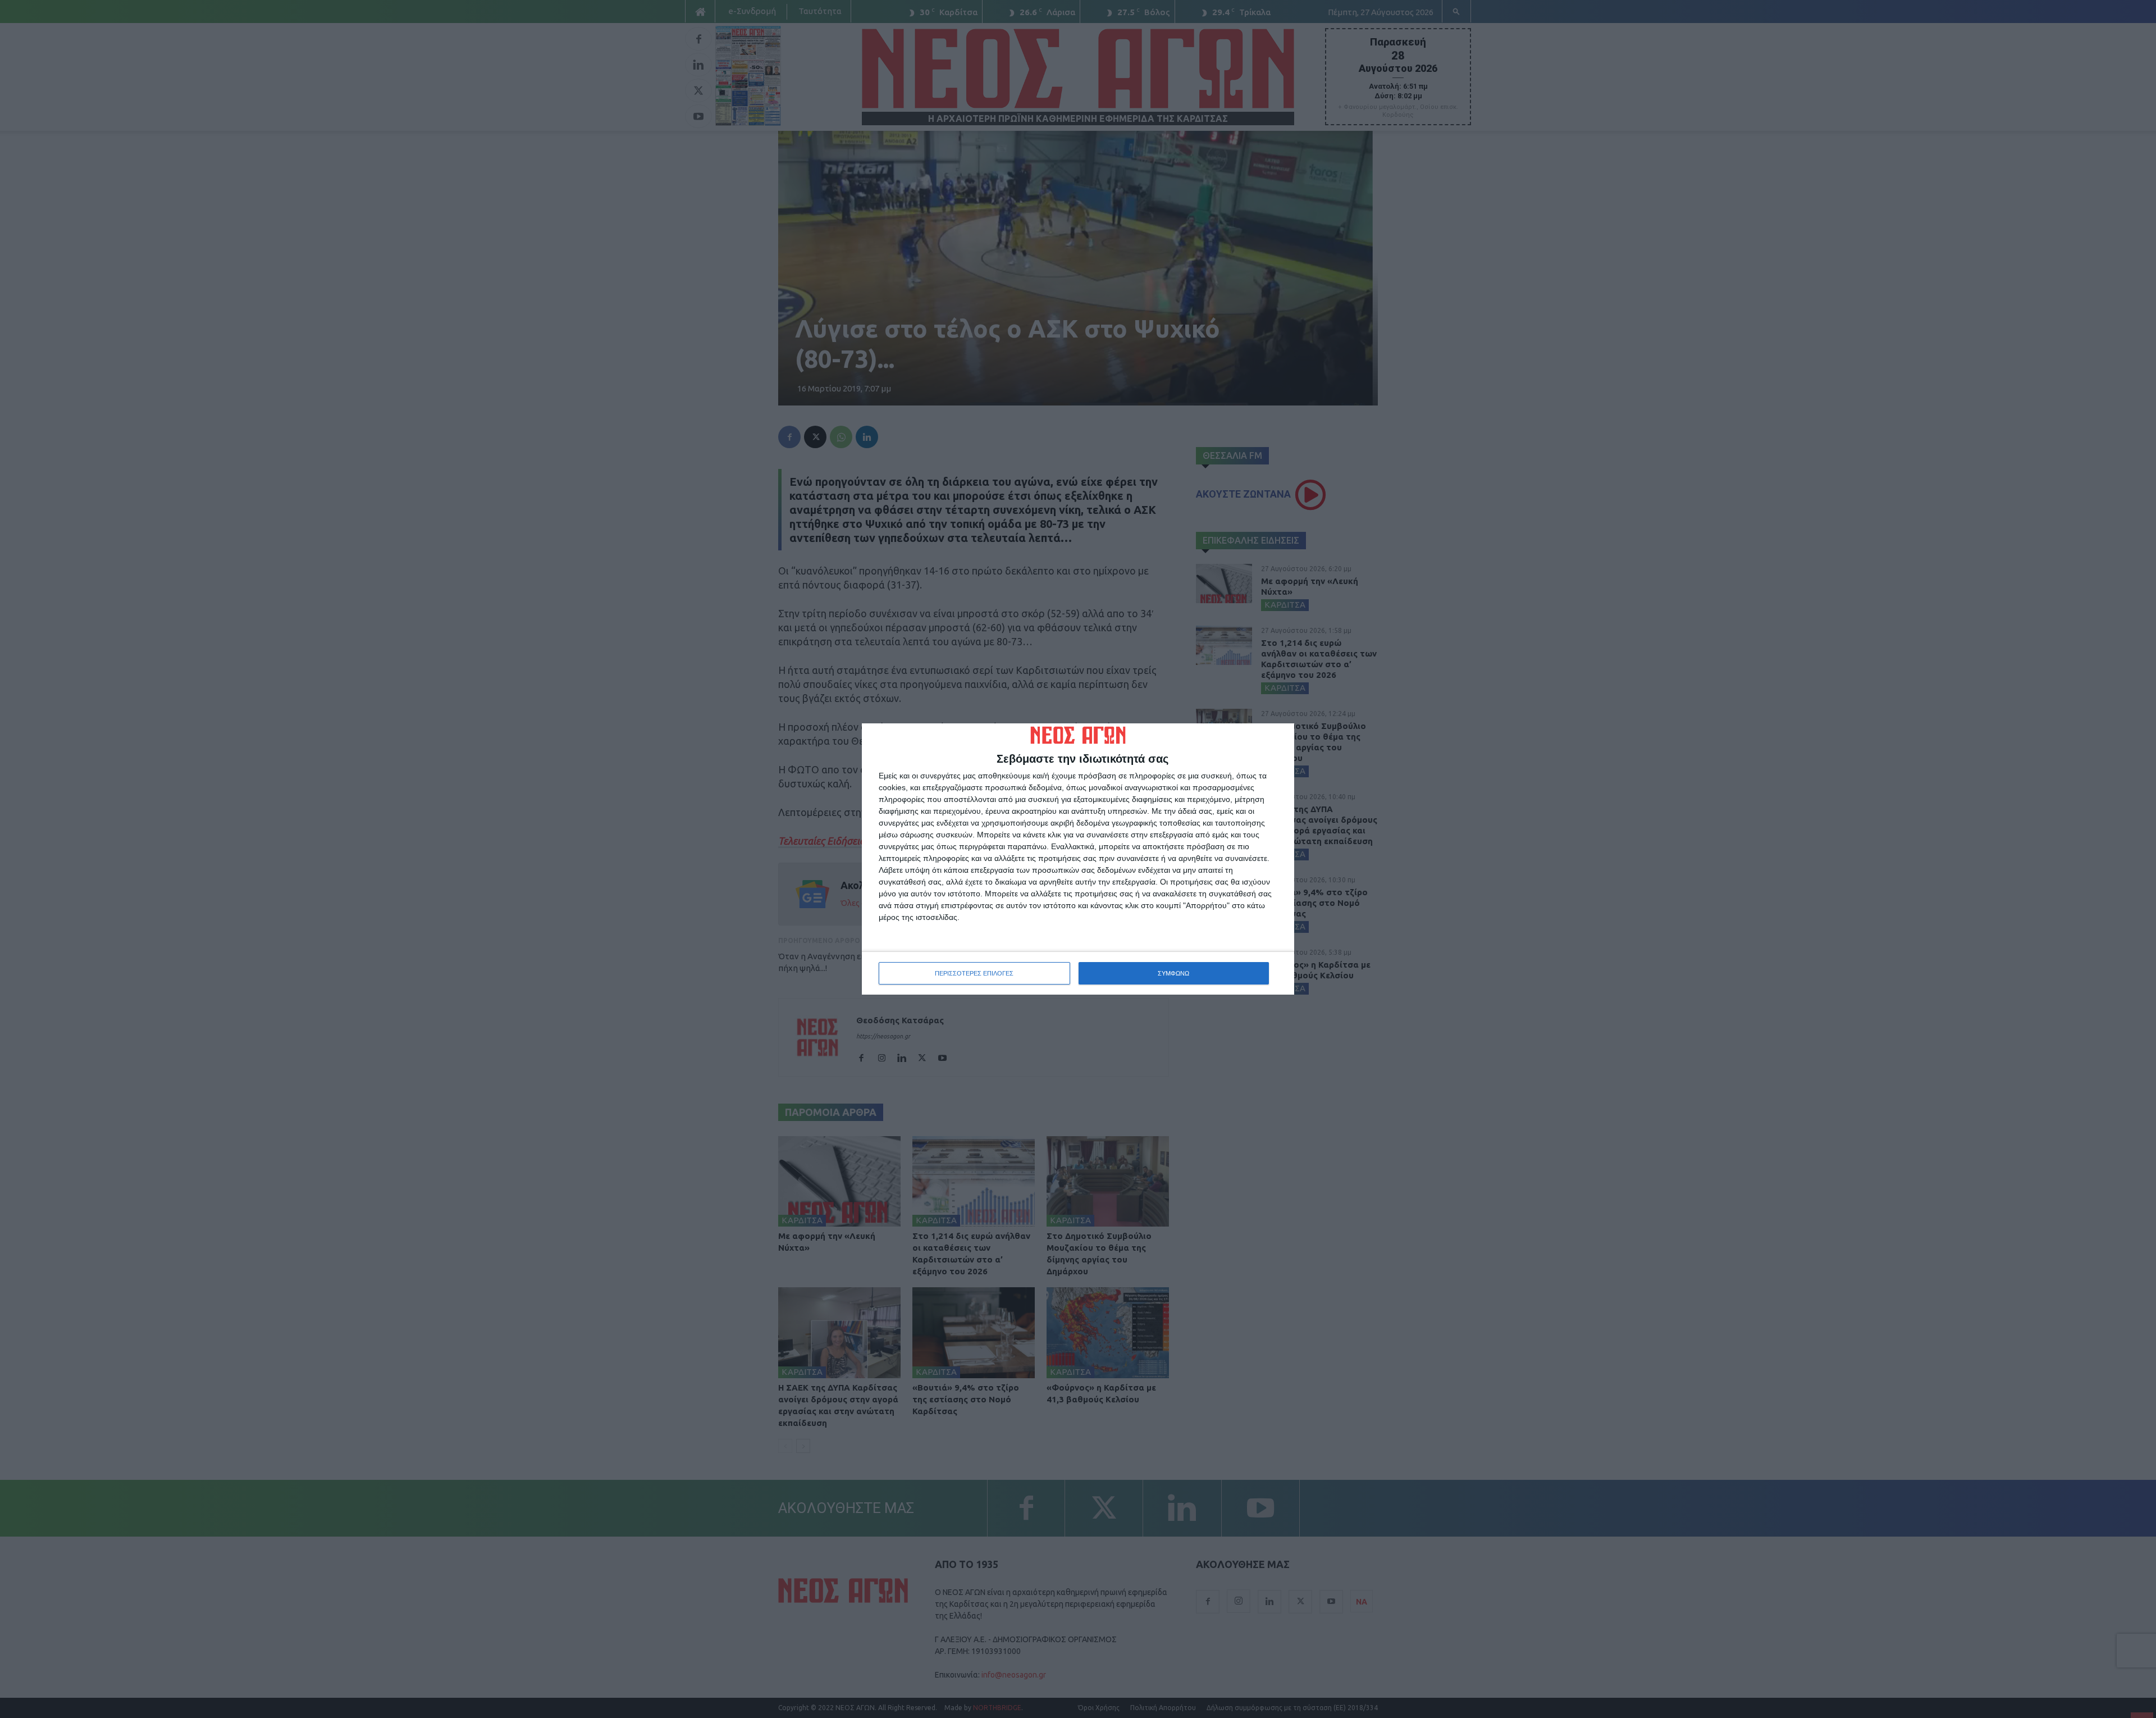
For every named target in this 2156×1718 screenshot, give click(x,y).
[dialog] (1078, 859)
